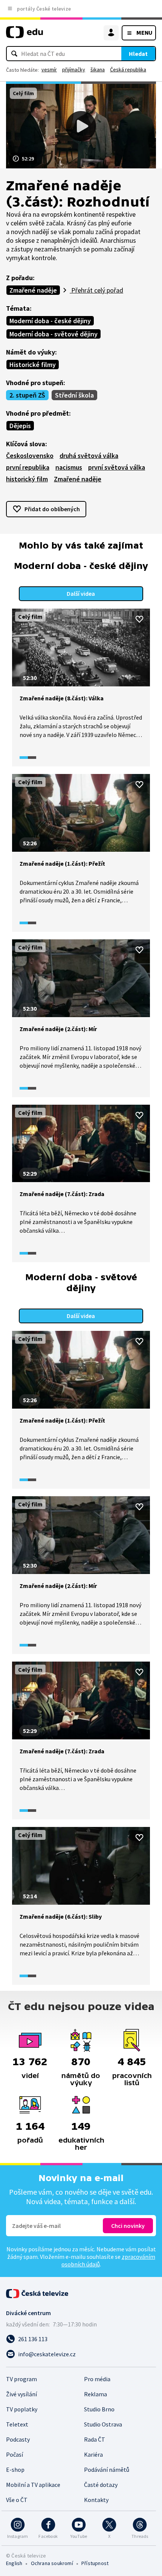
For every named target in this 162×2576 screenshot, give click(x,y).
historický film (27, 479)
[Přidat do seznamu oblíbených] (139, 619)
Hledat (138, 54)
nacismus (69, 467)
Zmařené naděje (33, 290)
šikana (98, 69)
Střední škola (74, 395)
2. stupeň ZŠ (27, 395)
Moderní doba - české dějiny (50, 321)
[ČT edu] (24, 35)
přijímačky (74, 69)
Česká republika (128, 69)
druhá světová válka (89, 456)
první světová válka (117, 467)
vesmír (49, 69)
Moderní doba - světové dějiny (53, 334)
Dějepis (20, 426)
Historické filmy (33, 365)
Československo (30, 456)
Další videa (81, 594)
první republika (28, 467)
